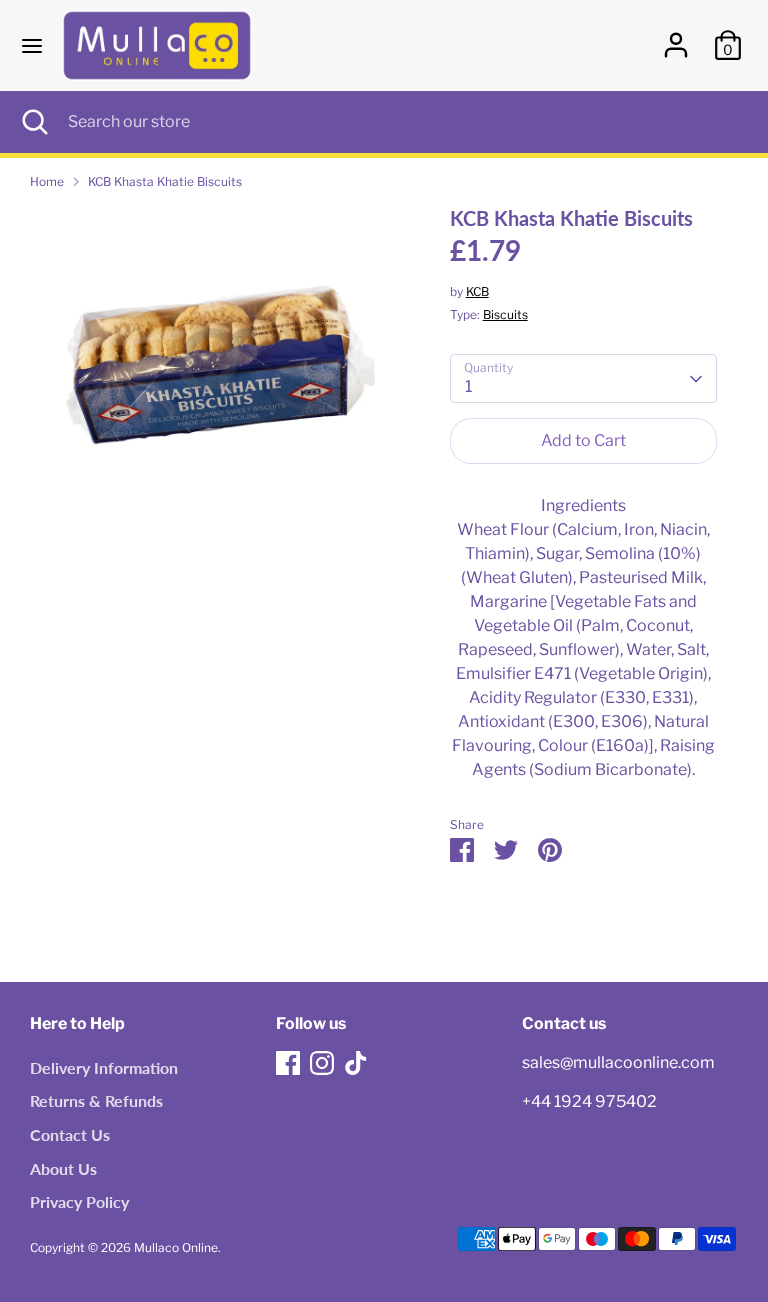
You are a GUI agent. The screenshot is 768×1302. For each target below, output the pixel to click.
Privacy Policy (79, 1201)
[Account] (676, 36)
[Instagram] (322, 1063)
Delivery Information (104, 1067)
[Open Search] (34, 122)
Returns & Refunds (96, 1100)
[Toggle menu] (32, 45)
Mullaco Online (176, 1247)
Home (47, 181)
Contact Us (70, 1134)
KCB (477, 291)
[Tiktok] (356, 1063)
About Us (63, 1168)
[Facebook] (288, 1063)
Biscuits (505, 314)
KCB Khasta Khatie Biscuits (165, 181)
